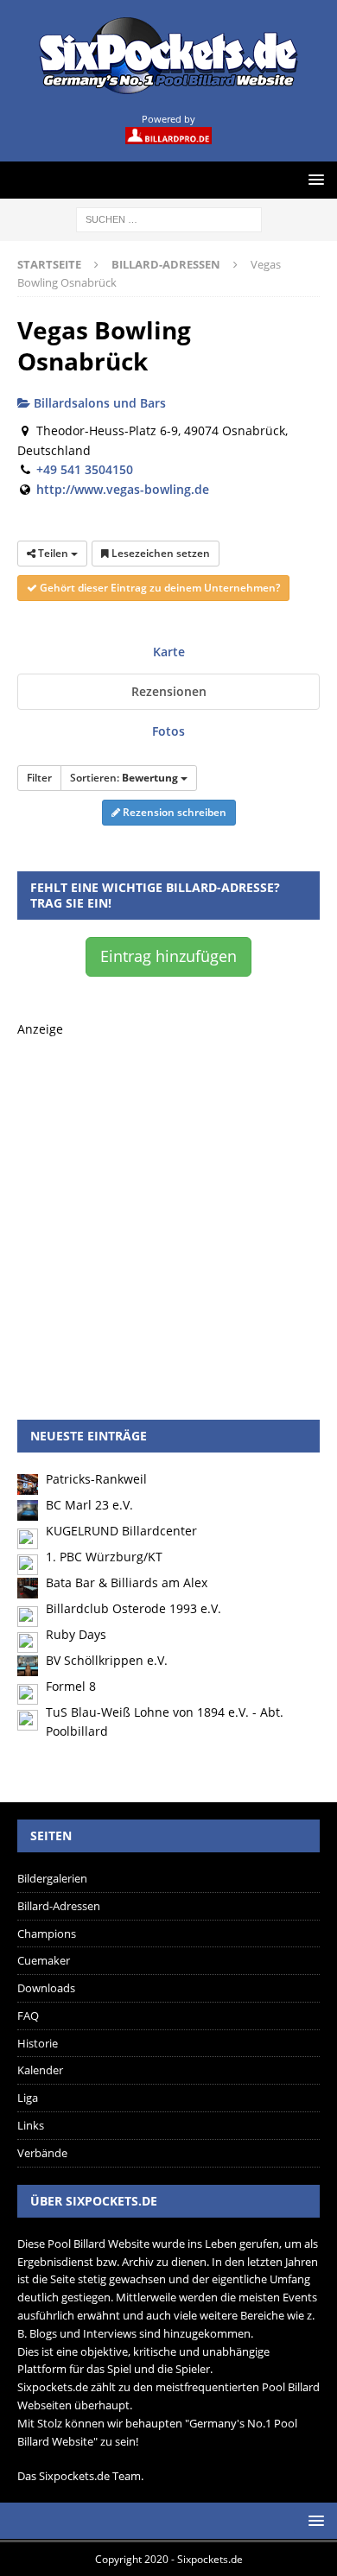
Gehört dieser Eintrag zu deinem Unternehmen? (159, 588)
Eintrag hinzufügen (168, 956)
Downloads (46, 1988)
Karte (169, 652)
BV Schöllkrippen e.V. (107, 1660)
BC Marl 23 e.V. (89, 1505)
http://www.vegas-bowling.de (123, 489)
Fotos (168, 731)
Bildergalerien (52, 1878)
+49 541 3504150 (85, 469)
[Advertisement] (168, 1208)
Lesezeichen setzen (159, 553)
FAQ (28, 2016)
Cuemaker (44, 1960)
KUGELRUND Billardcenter (121, 1531)
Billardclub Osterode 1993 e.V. (134, 1608)
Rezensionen (169, 691)
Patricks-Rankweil (96, 1479)
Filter (39, 778)
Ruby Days (76, 1634)
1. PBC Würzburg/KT (104, 1557)
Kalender (40, 2070)
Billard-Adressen (59, 1906)
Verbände (42, 2153)
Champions (47, 1934)
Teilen (53, 553)
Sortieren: (124, 778)
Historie (38, 2043)
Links (31, 2125)
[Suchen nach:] (169, 218)
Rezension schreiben (173, 812)
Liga (28, 2098)
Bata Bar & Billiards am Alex (127, 1582)
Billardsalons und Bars (98, 403)
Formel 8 (71, 1686)
